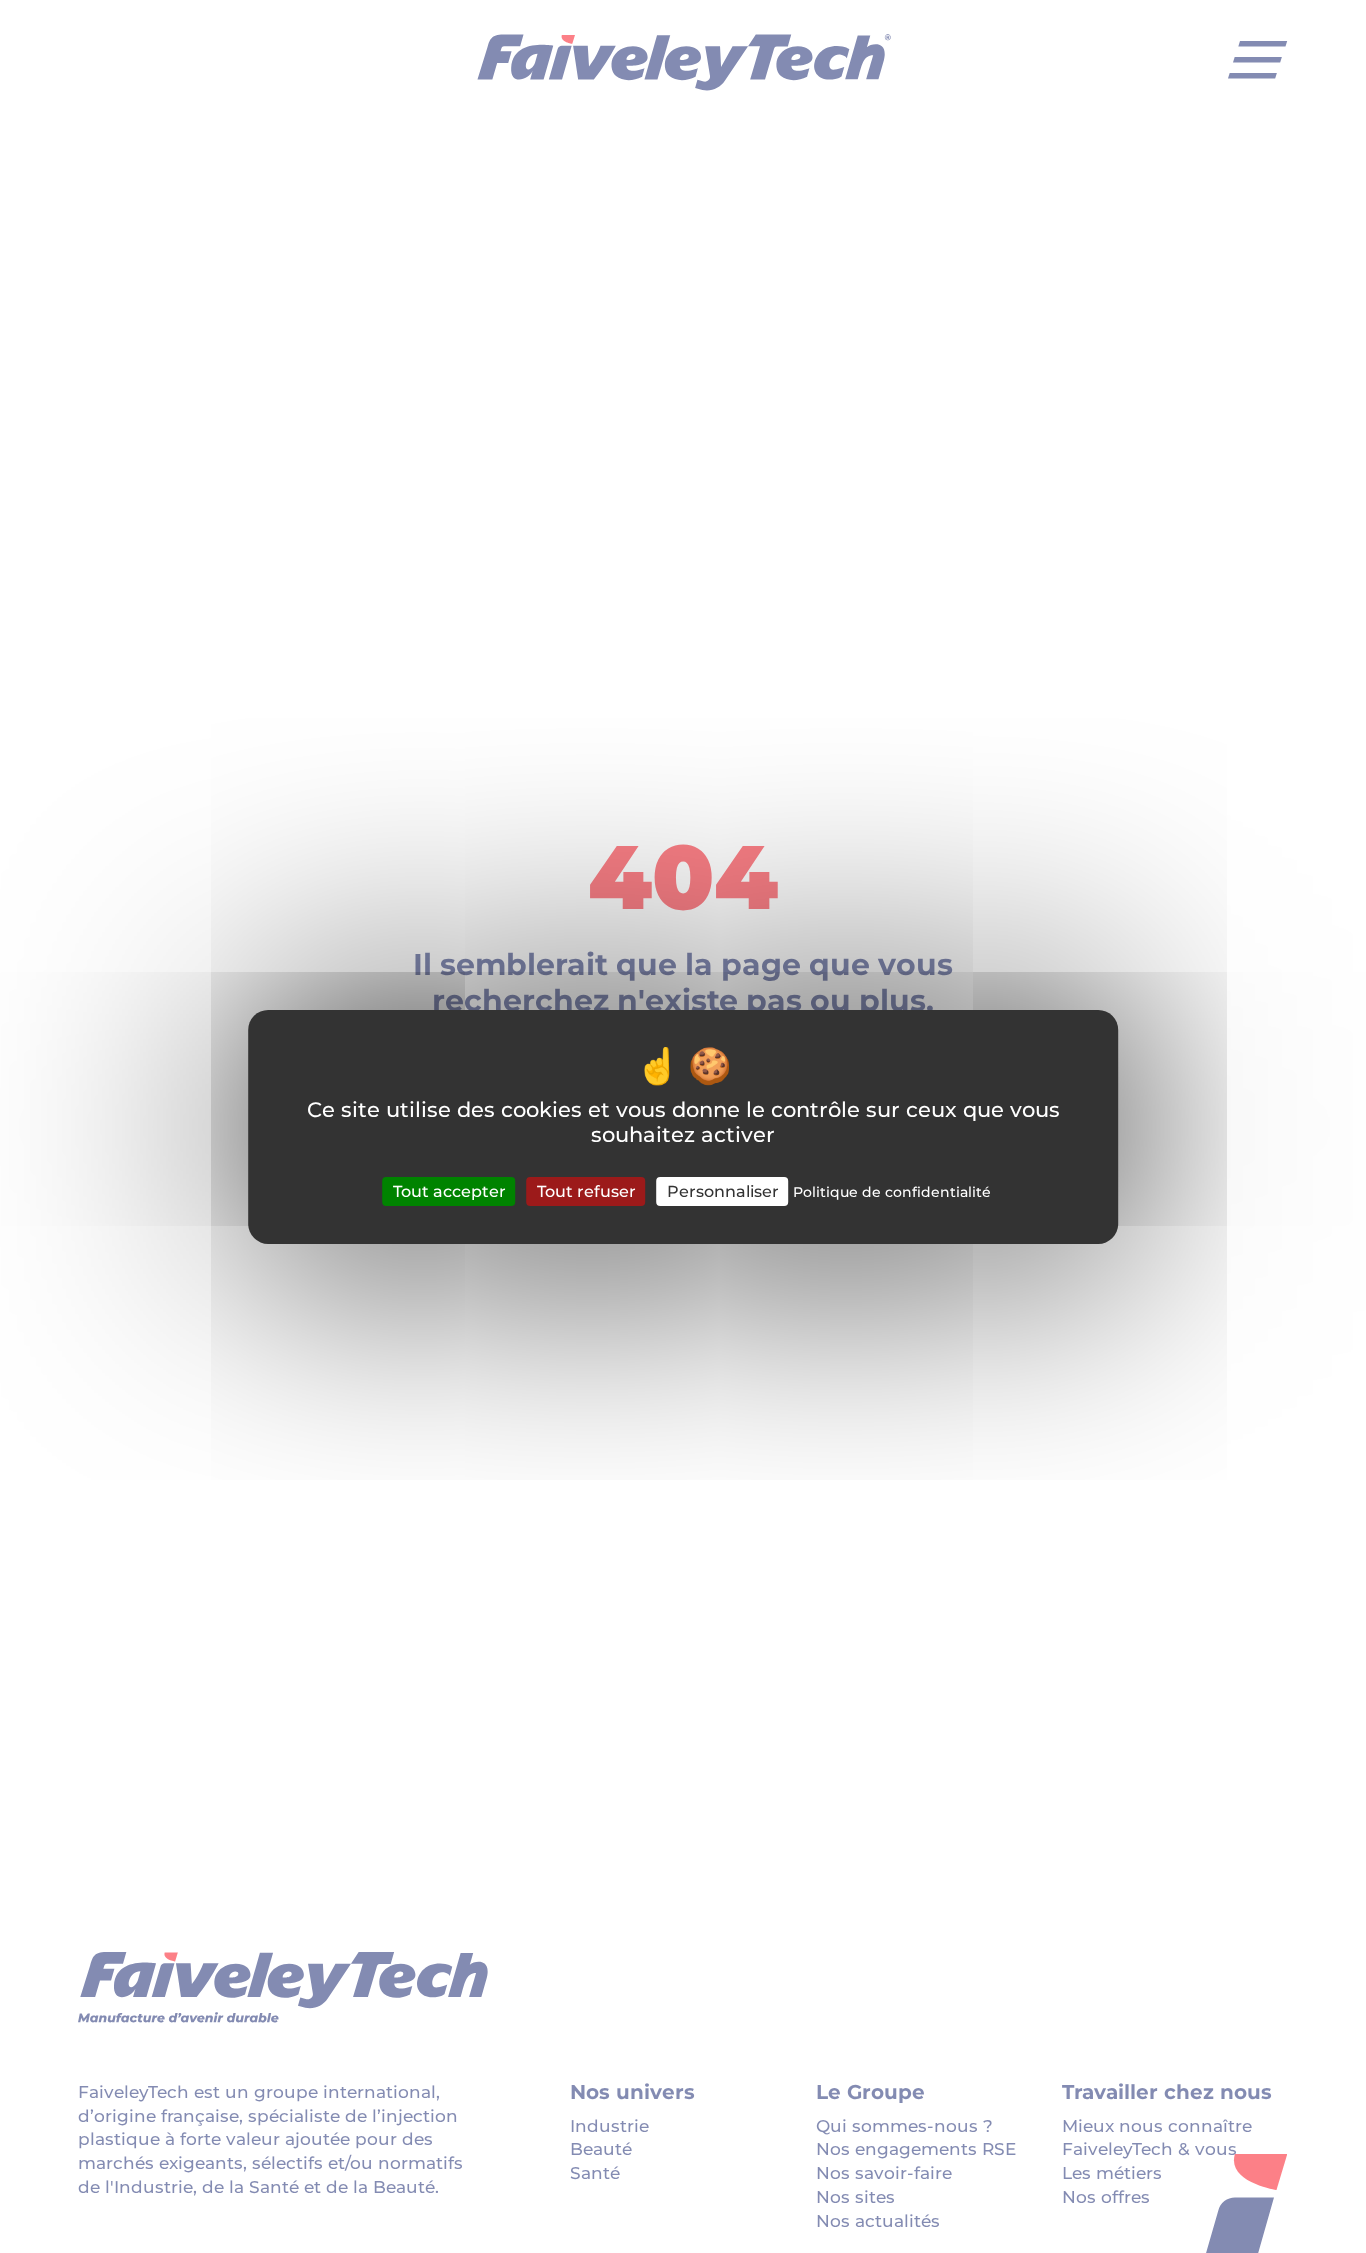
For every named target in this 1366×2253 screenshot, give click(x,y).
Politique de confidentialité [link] (892, 1191)
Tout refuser (586, 1190)
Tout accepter (449, 1190)
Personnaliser (723, 1190)
